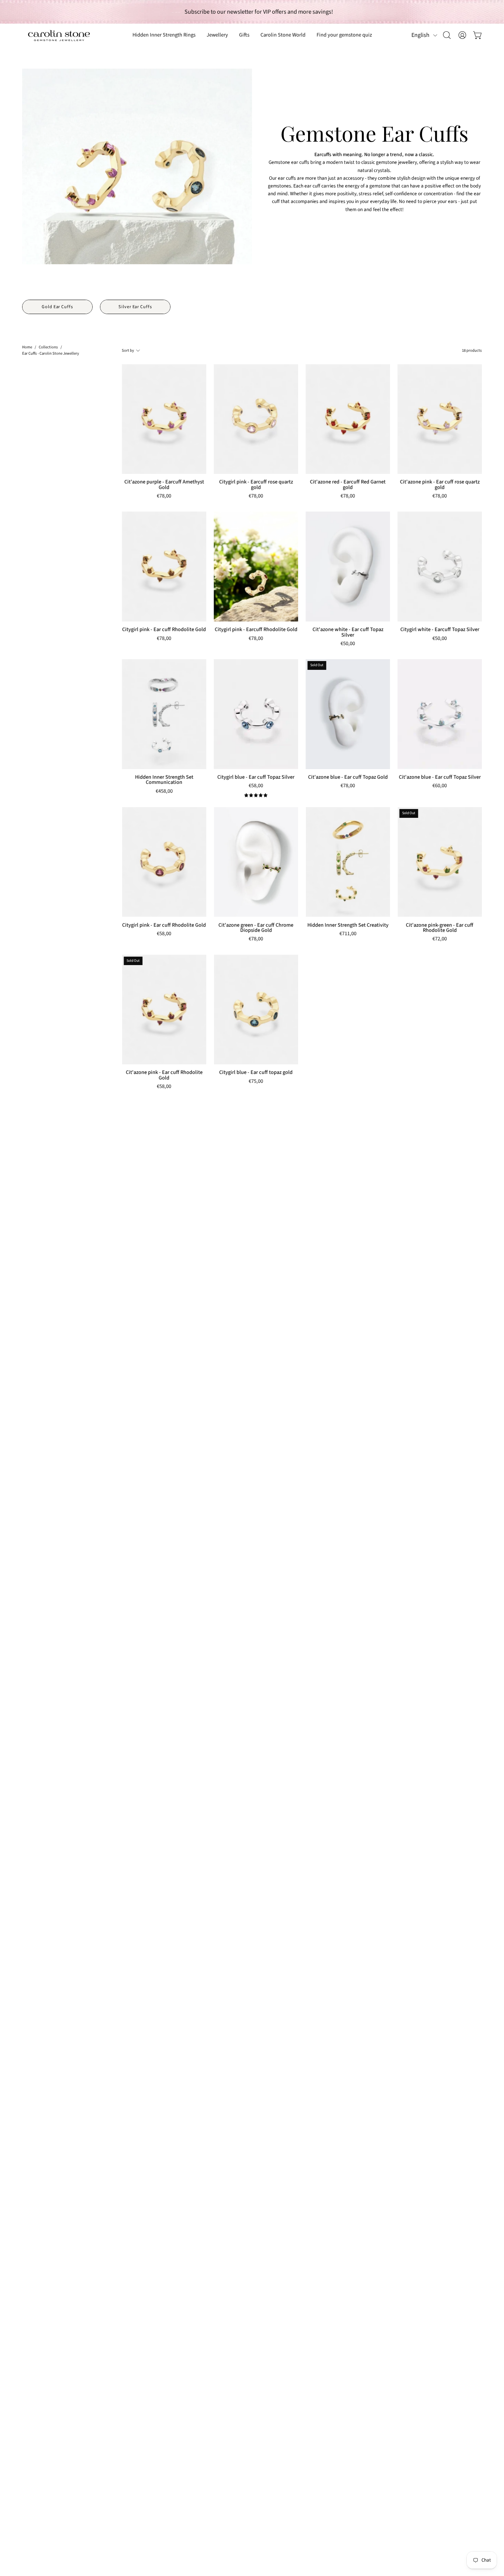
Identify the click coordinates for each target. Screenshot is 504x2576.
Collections (48, 347)
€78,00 (164, 497)
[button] (244, 35)
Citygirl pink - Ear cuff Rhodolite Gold (164, 630)
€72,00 (440, 939)
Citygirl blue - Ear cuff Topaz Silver (256, 777)
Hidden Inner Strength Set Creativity (348, 925)
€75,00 (256, 1082)
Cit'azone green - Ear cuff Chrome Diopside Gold (256, 928)
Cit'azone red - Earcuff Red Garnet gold (348, 485)
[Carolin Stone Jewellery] (59, 35)
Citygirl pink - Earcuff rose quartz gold (256, 485)
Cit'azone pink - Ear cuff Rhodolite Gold (164, 1075)
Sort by (128, 350)
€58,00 (256, 786)
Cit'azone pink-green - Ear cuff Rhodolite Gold (440, 928)
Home (27, 347)
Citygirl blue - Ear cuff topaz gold (256, 1072)
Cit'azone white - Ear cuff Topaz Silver (348, 632)
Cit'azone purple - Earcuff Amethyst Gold (164, 485)
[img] (256, 795)
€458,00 (164, 792)
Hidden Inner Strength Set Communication (164, 780)
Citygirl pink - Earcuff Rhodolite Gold (256, 630)
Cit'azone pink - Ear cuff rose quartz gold (440, 485)
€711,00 (348, 934)
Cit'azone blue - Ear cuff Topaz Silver (440, 777)
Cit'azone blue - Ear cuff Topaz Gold (348, 777)
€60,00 (440, 786)
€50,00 (348, 644)
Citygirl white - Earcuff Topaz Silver (440, 630)
